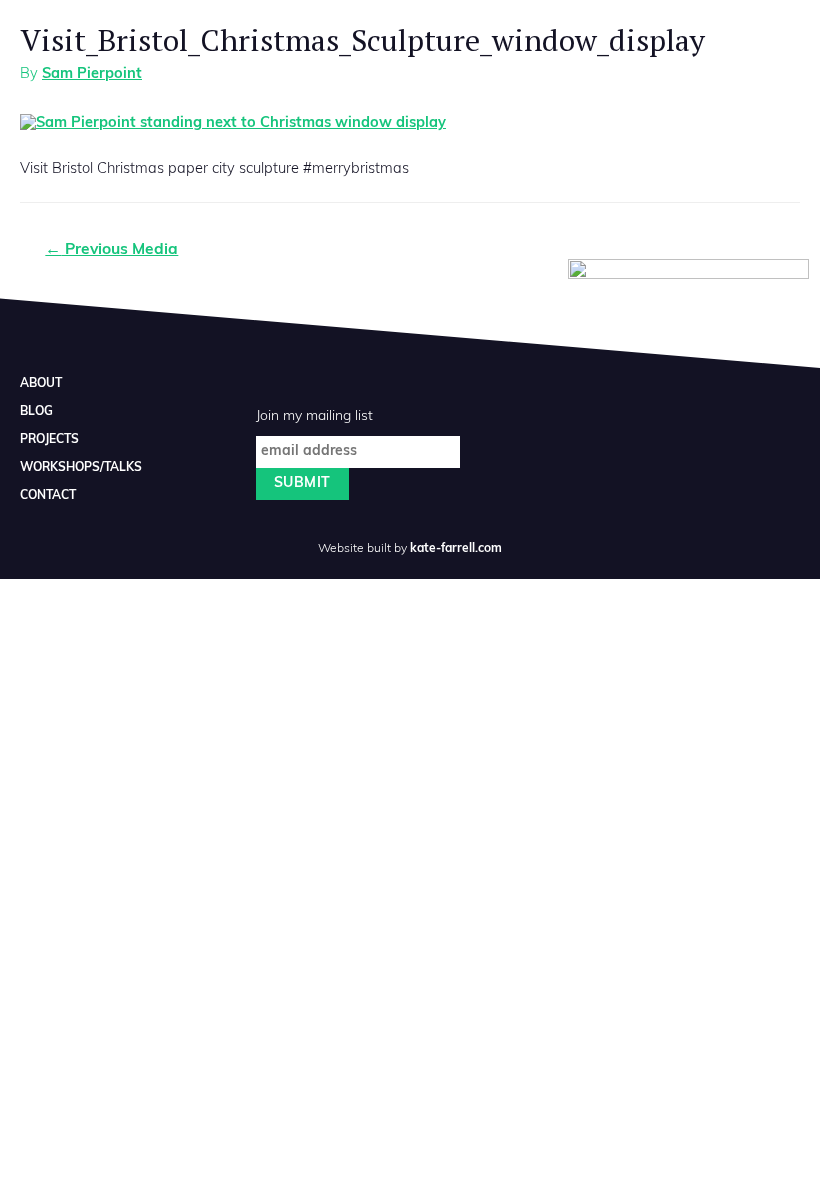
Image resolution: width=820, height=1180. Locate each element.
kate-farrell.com (456, 549)
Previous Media (111, 250)
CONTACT (48, 496)
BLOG (36, 412)
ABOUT (41, 384)
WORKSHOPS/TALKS (81, 468)
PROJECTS (49, 440)
